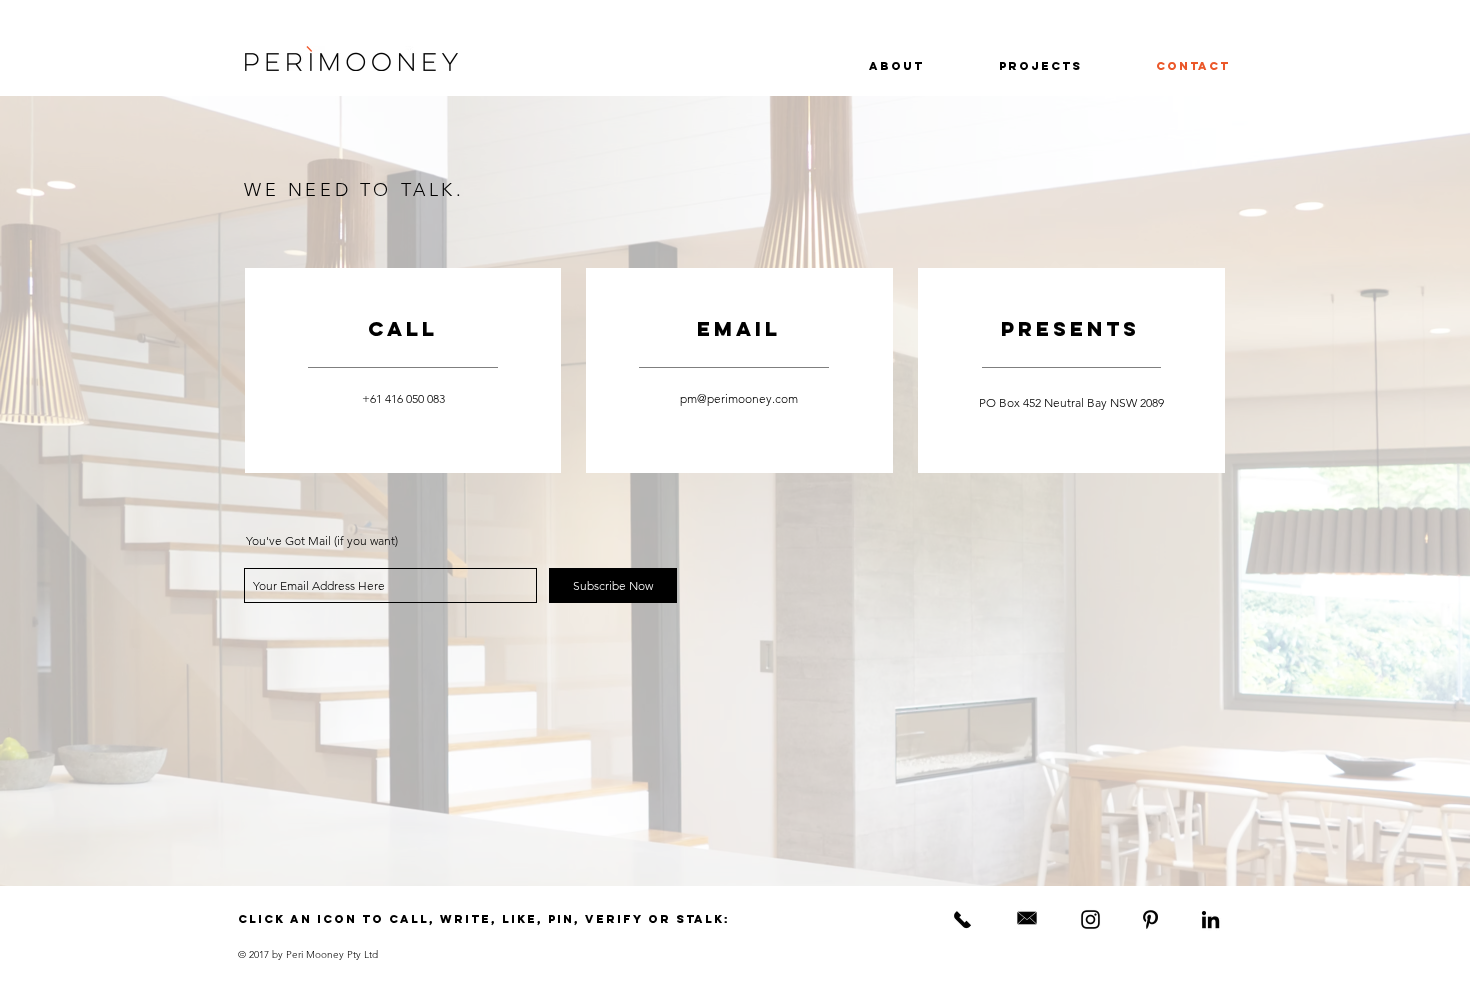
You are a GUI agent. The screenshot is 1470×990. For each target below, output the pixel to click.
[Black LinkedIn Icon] (1210, 919)
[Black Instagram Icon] (1090, 919)
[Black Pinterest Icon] (1150, 919)
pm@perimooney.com (739, 398)
